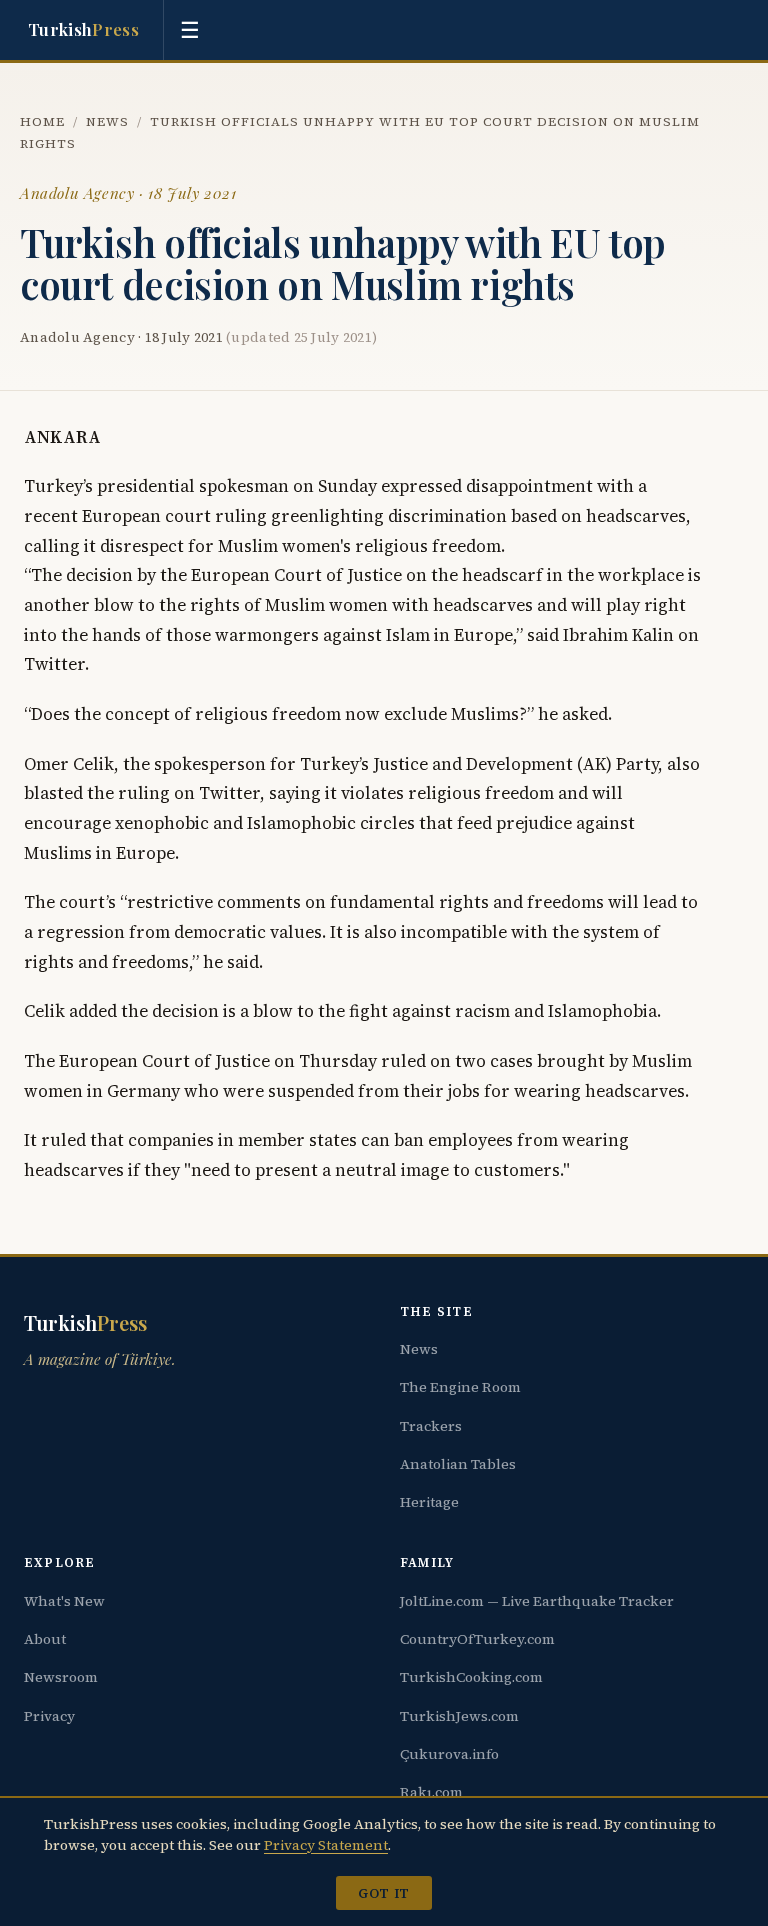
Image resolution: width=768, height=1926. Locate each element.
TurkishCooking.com (471, 1677)
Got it (383, 1893)
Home (42, 121)
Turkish (83, 29)
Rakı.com (431, 1792)
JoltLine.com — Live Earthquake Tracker (537, 1601)
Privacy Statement (326, 1845)
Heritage (429, 1502)
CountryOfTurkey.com (477, 1639)
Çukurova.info (449, 1754)
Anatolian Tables (458, 1464)
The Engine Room (460, 1387)
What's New (64, 1601)
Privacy (49, 1716)
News (107, 121)
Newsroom (61, 1677)
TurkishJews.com (459, 1716)
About (45, 1639)
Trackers (431, 1426)
